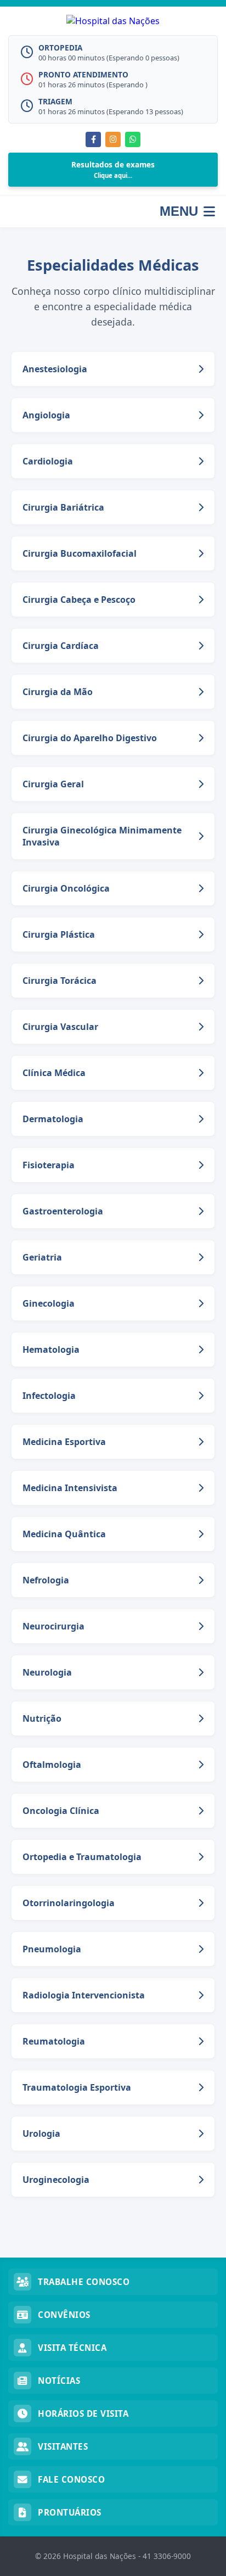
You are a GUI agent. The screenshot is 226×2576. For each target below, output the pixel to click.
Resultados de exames (113, 169)
